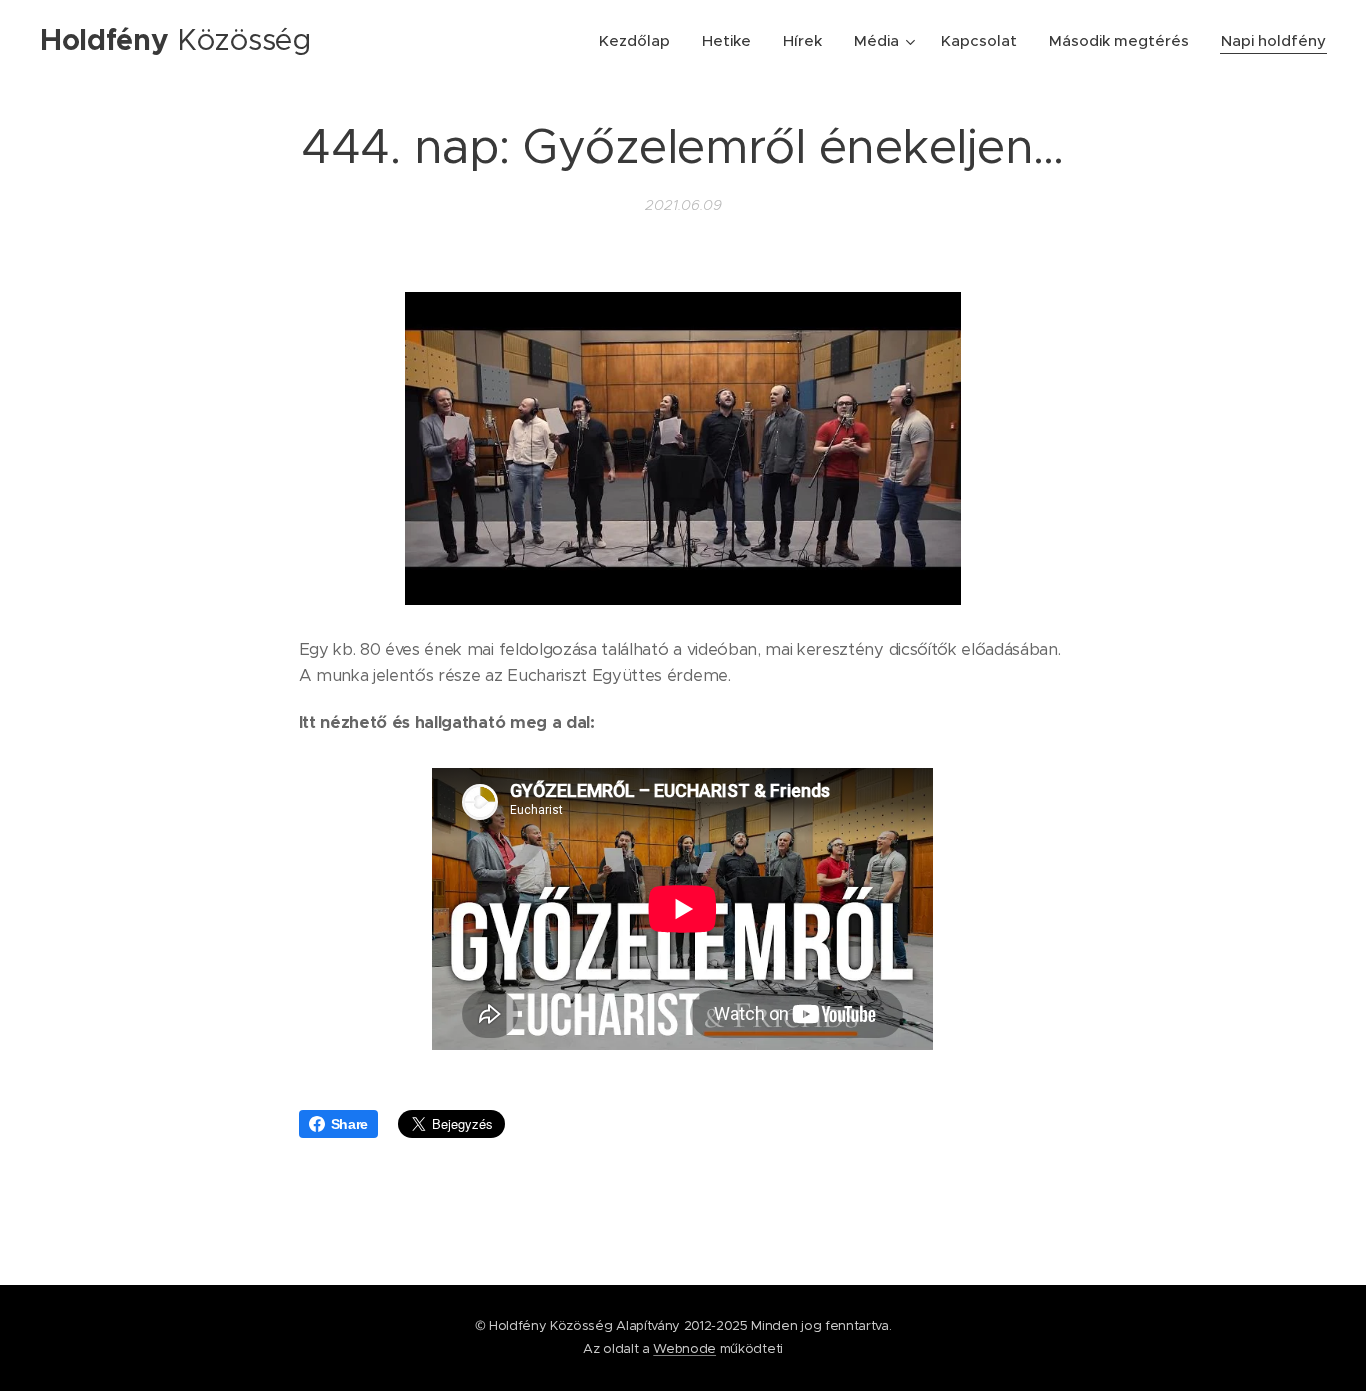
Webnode (684, 1348)
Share (349, 1124)
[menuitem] (640, 41)
